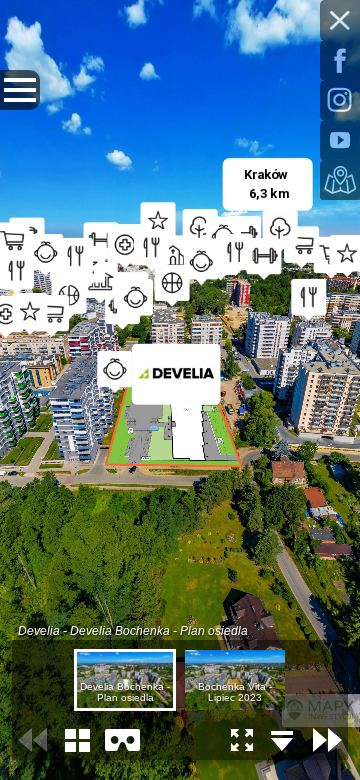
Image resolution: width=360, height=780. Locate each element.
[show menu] (20, 90)
